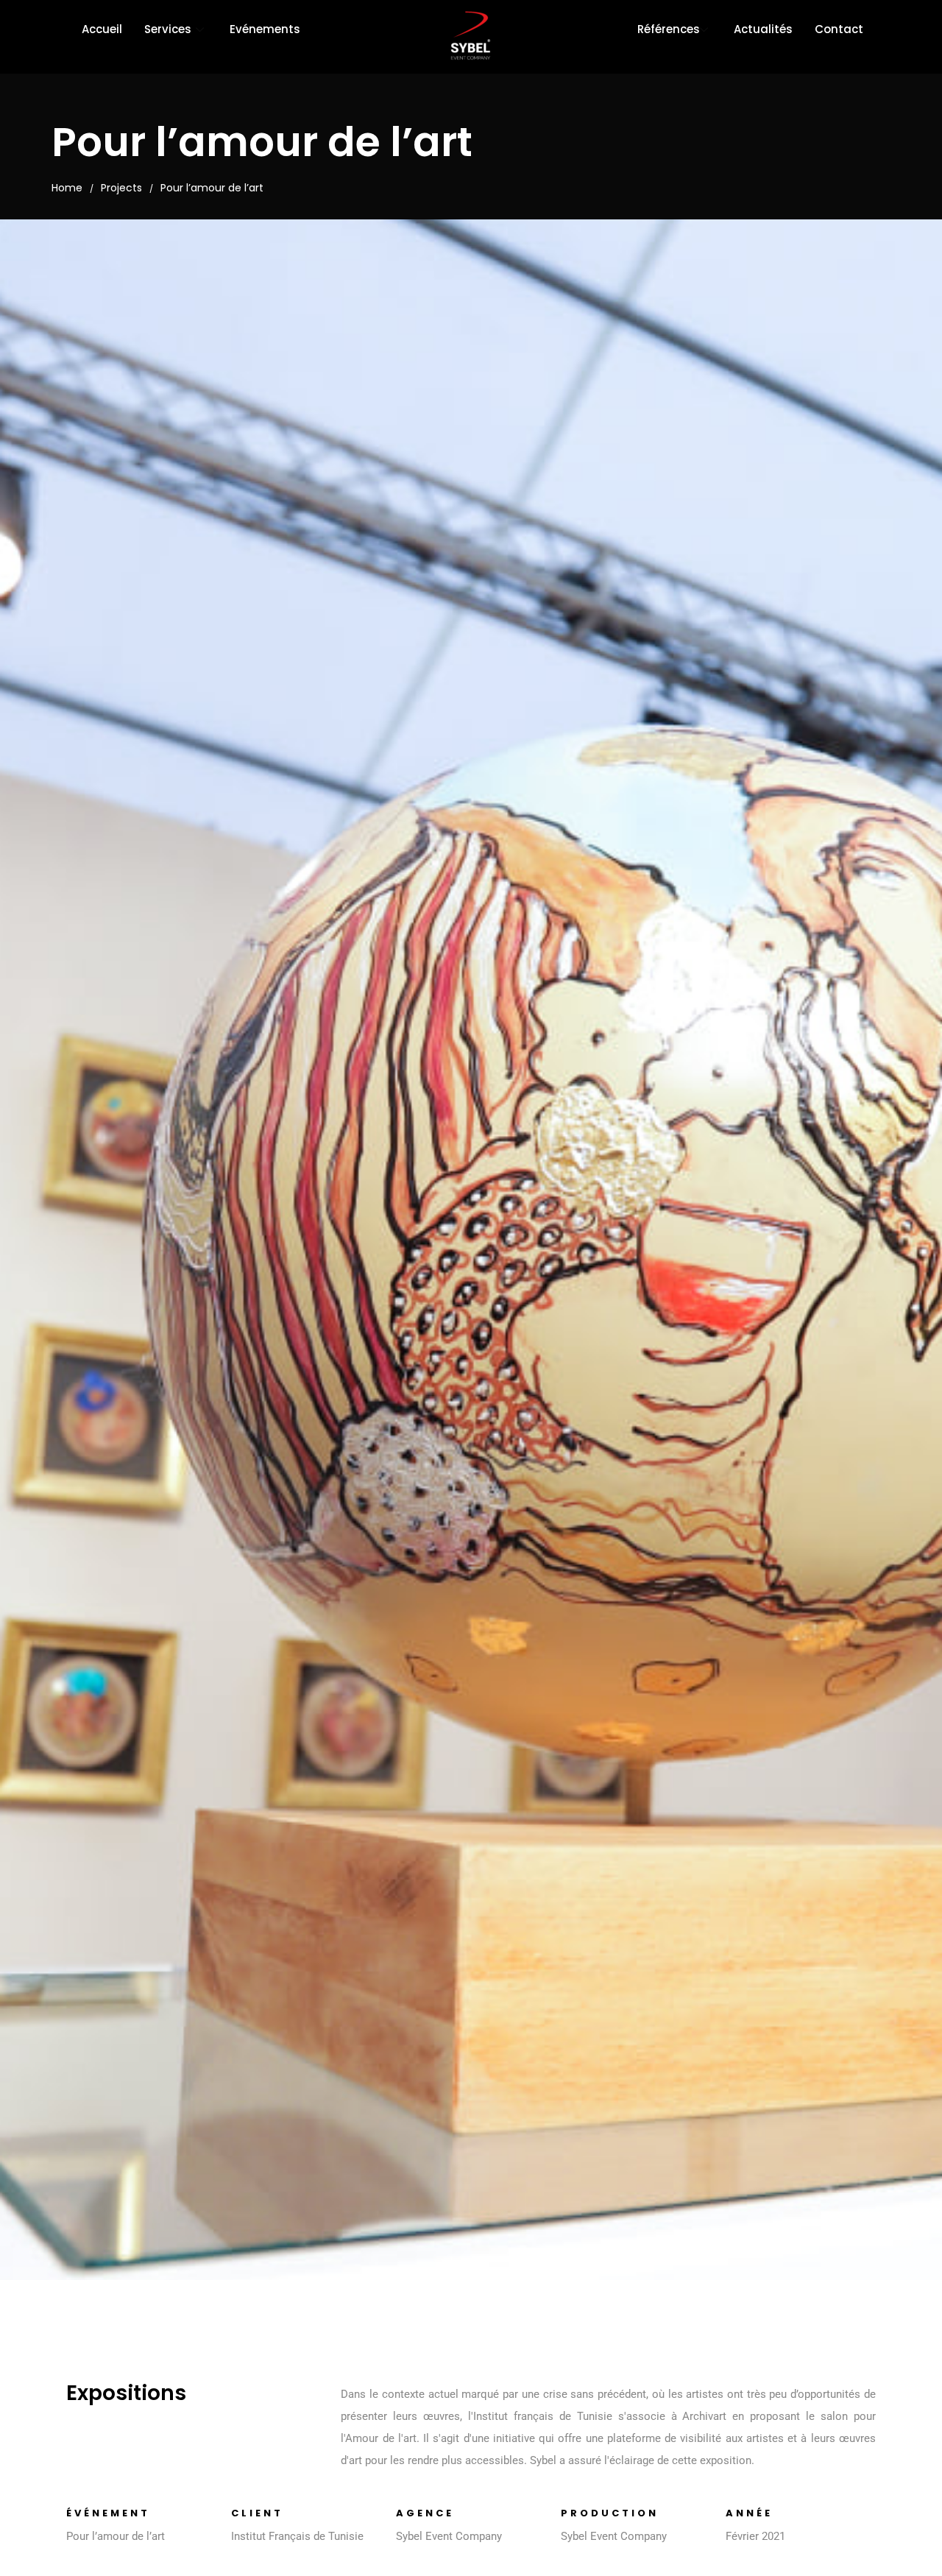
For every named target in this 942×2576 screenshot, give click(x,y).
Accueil (102, 29)
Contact (839, 29)
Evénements (265, 29)
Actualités (763, 29)
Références (669, 29)
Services (168, 29)
